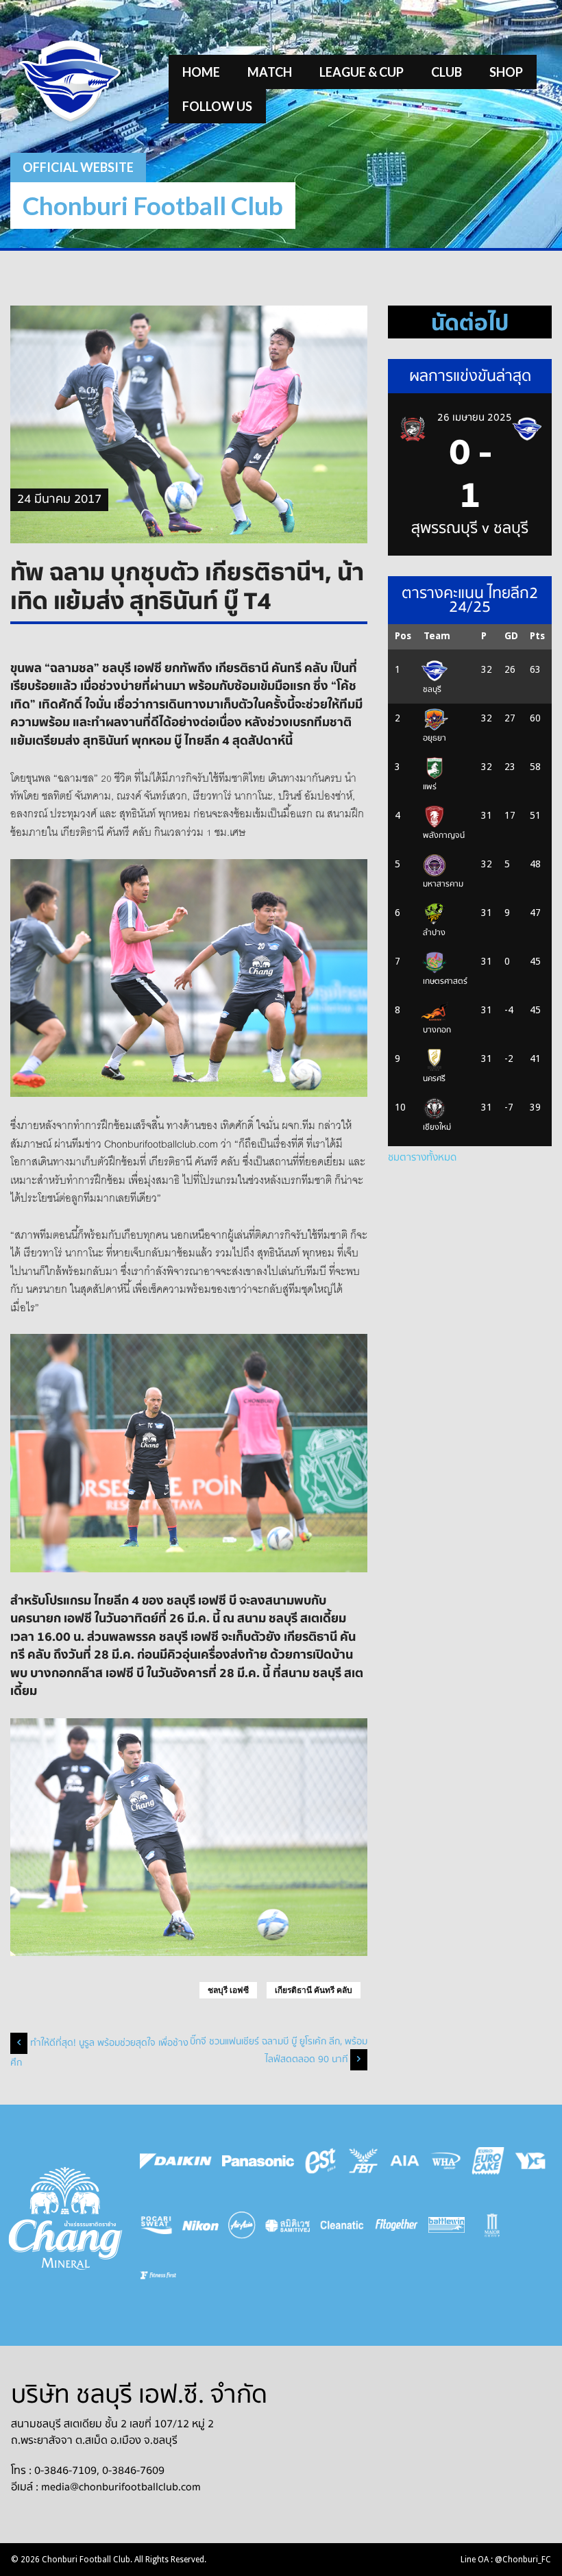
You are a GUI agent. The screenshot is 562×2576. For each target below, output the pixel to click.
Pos (403, 636)
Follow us (217, 106)
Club (447, 72)
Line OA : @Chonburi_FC (506, 2560)
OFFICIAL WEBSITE (78, 167)
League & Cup (362, 72)
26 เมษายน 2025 (475, 417)
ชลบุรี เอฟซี (228, 1990)
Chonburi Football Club (153, 205)
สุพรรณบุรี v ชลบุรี (470, 528)
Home (201, 72)
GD (511, 636)
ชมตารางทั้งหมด (422, 1157)
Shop (506, 72)
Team (437, 636)
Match (270, 72)
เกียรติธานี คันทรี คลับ (314, 1990)
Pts (537, 636)
